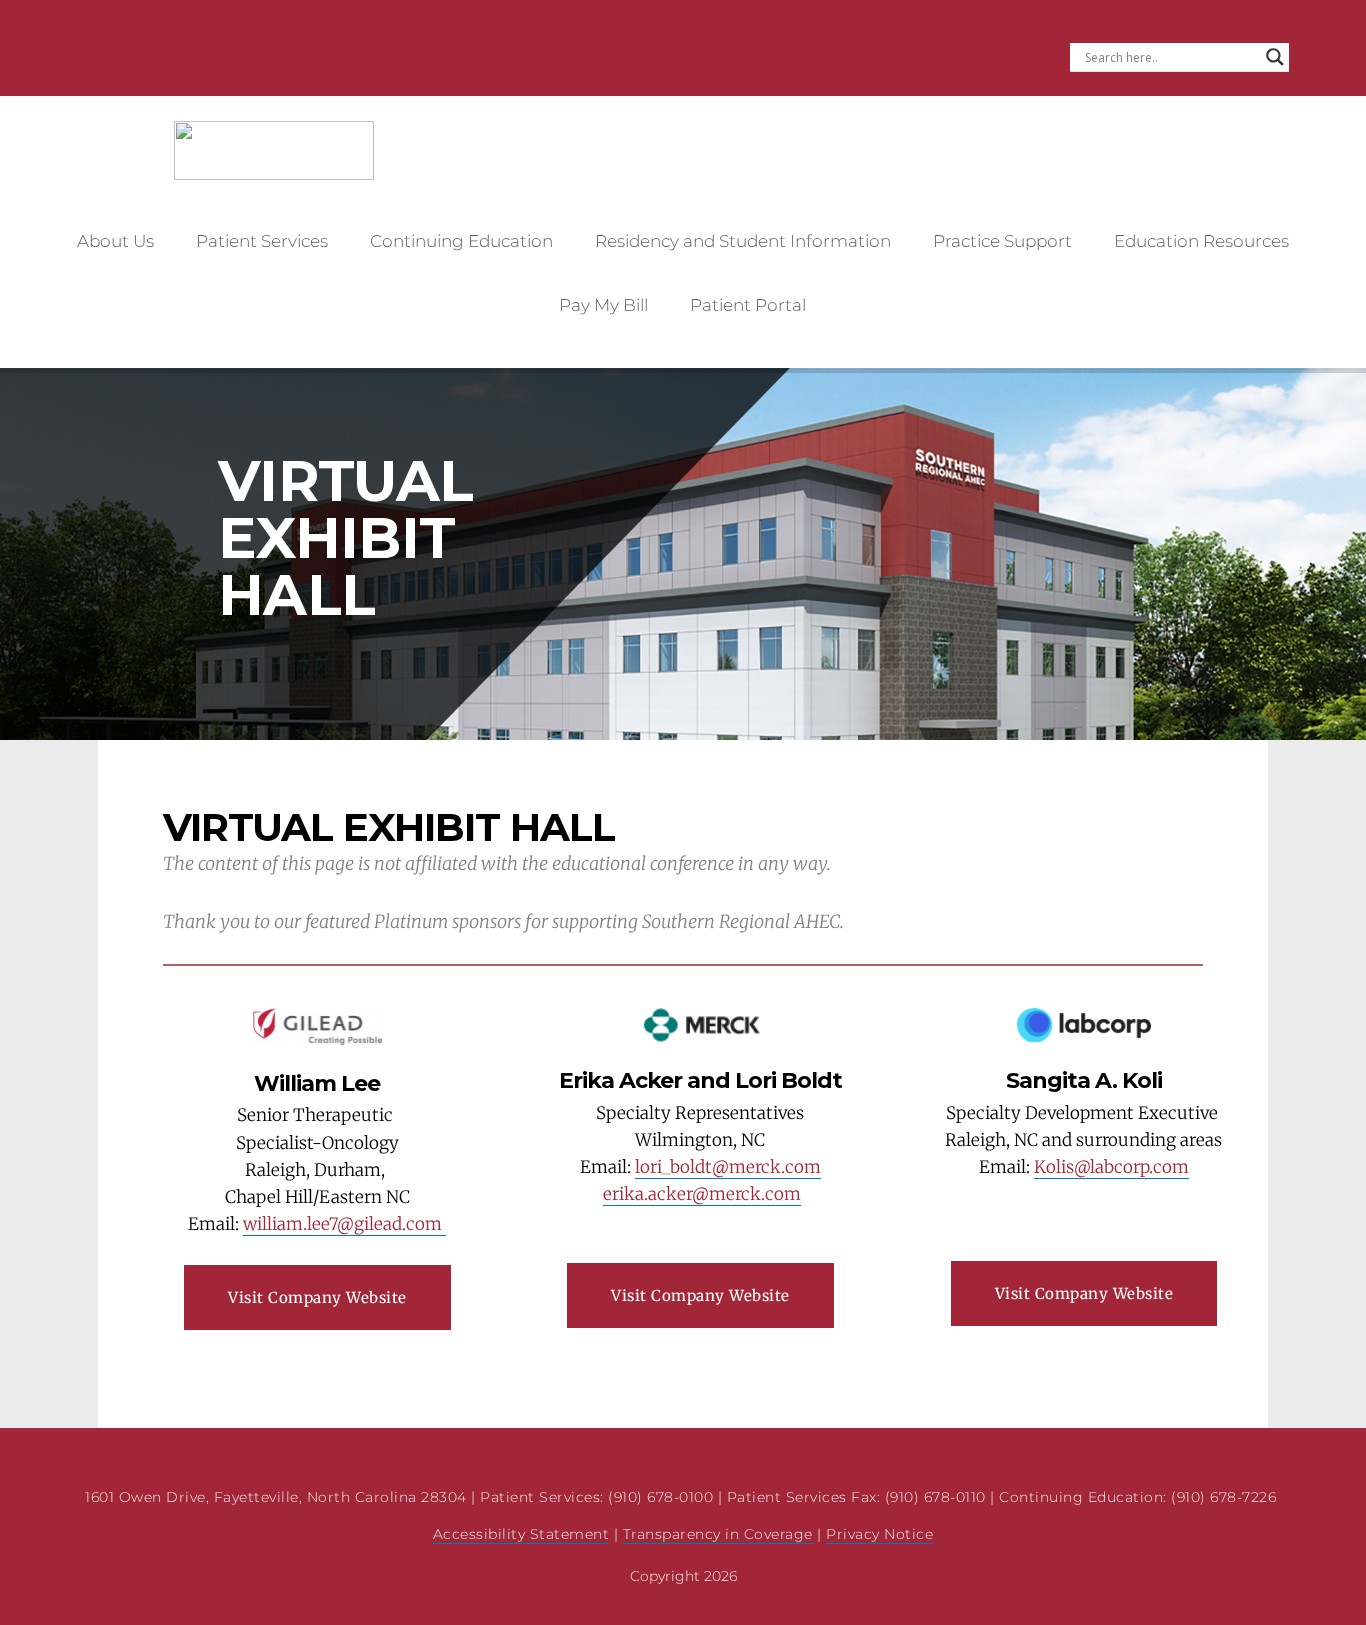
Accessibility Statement (521, 1534)
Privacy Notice (879, 1534)
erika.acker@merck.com (702, 1194)
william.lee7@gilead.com (344, 1224)
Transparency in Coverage (718, 1534)
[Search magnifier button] (1275, 57)
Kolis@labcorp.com (1111, 1167)
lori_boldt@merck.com (728, 1167)
